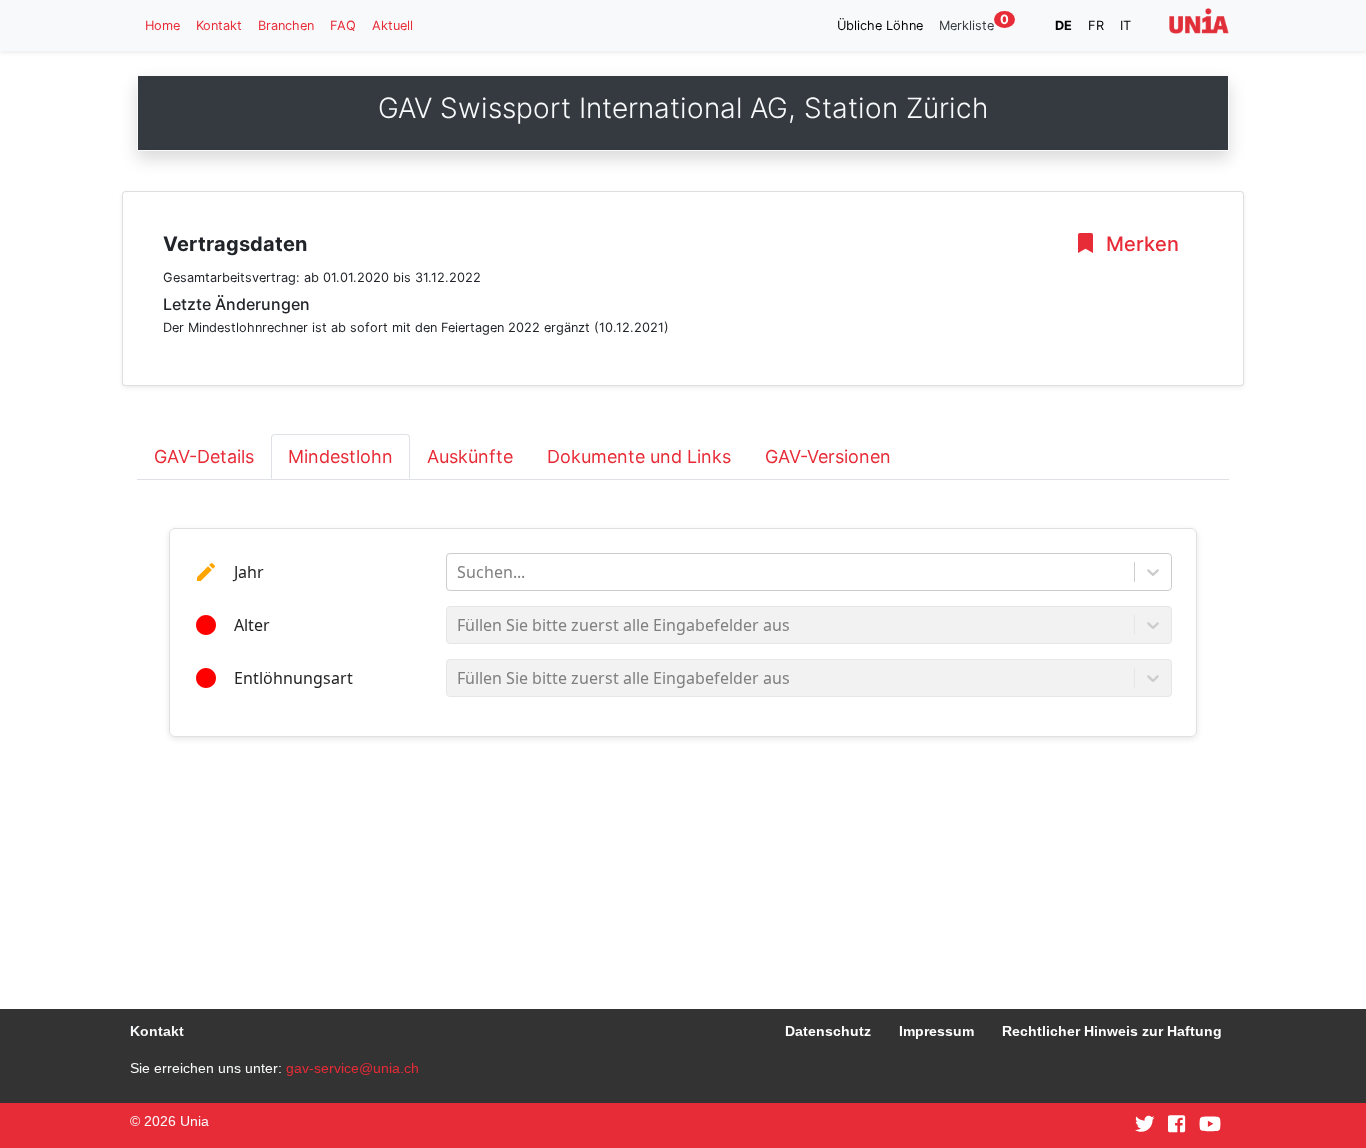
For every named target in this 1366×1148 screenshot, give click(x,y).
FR (1096, 25)
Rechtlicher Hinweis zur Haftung (1112, 1031)
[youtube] (1210, 1125)
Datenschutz (828, 1031)
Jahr (249, 572)
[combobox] (459, 572)
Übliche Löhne (880, 25)
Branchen (286, 25)
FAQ (343, 25)
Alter (252, 625)
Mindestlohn (340, 456)
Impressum (936, 1031)
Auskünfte (470, 456)
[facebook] (1176, 1125)
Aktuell (392, 25)
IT (1125, 25)
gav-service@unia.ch (352, 1068)
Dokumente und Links (639, 456)
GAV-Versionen (828, 456)
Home (162, 25)
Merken (1140, 244)
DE (1063, 25)
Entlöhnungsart (293, 678)
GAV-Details (204, 456)
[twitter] (1145, 1125)
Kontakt (219, 25)
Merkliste (974, 24)
